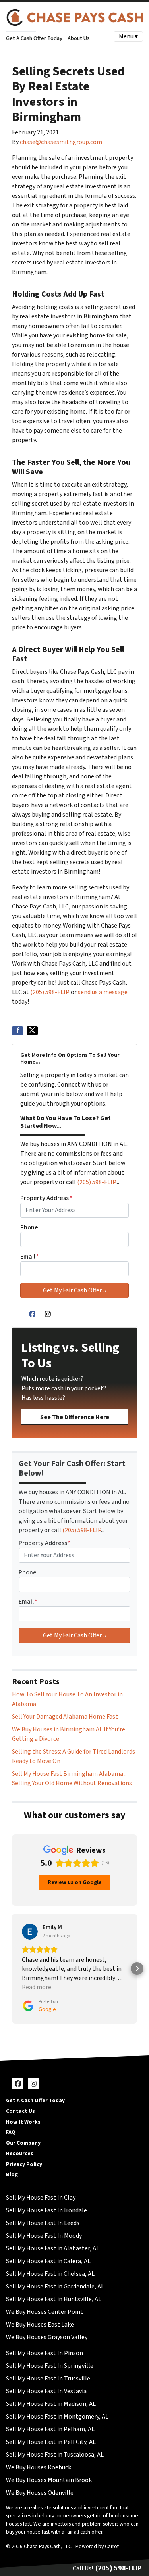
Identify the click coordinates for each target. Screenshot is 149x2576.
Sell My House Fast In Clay (41, 2198)
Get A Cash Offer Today (34, 38)
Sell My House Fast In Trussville (48, 2379)
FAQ (11, 2132)
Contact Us (20, 2111)
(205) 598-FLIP (50, 992)
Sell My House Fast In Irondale (46, 2210)
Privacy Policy (24, 2164)
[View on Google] (30, 1932)
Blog (12, 2174)
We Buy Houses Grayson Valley (47, 2337)
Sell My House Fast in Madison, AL (51, 2404)
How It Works (23, 2122)
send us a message (103, 992)
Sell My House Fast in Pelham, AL (50, 2429)
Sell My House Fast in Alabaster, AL (53, 2248)
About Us (79, 38)
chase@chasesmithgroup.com (61, 142)
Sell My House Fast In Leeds (43, 2223)
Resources (20, 2153)
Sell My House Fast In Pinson (45, 2353)
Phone (29, 1227)
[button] (12, 1968)
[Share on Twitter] (32, 1031)
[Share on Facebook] (17, 1031)
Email (30, 1257)
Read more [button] (37, 1987)
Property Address (46, 1198)
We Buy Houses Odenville (40, 2493)
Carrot (112, 2546)
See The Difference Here (75, 1417)
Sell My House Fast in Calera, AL (48, 2261)
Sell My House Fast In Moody (44, 2236)
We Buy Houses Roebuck (39, 2467)
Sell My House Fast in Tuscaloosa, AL (55, 2455)
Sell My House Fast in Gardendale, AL (55, 2287)
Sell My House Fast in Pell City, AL (51, 2442)
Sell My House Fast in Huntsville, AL (54, 2299)
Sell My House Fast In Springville (50, 2366)
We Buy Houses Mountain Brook (49, 2480)
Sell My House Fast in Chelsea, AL (50, 2274)
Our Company (23, 2143)
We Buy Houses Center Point (45, 2312)
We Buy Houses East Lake (40, 2325)
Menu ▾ (128, 36)
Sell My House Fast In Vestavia (46, 2391)
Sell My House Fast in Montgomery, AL (57, 2417)
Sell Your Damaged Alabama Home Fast (65, 1717)
